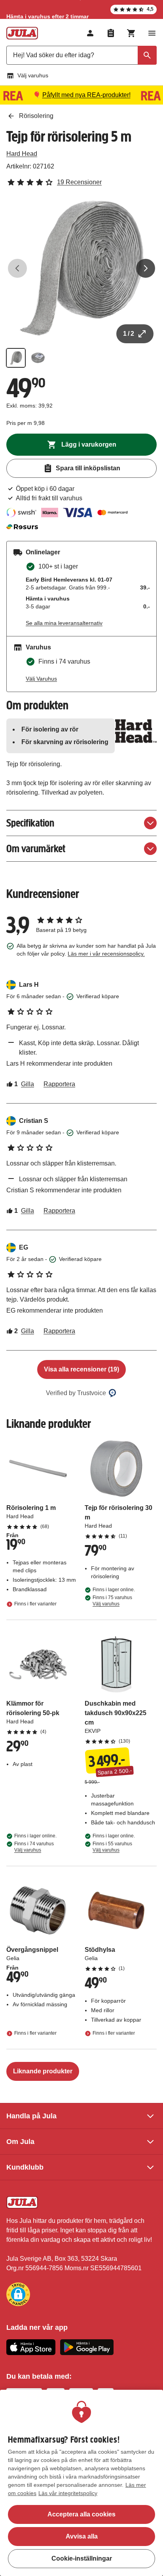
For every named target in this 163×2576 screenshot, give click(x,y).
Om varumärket (36, 848)
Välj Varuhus (41, 679)
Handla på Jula (31, 2116)
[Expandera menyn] (152, 33)
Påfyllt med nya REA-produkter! (86, 95)
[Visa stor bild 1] (81, 268)
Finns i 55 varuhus (112, 1847)
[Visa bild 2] (38, 358)
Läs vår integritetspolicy (68, 2493)
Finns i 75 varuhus (112, 1601)
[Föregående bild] (17, 268)
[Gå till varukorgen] (131, 33)
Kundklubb (25, 2167)
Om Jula (20, 2142)
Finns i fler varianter (35, 1604)
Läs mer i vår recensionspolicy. (106, 954)
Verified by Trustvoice (76, 1393)
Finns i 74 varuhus (34, 1847)
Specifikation (30, 823)
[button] (18, 2294)
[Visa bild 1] (16, 358)
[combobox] (81, 55)
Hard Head (22, 154)
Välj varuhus (33, 75)
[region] (81, 2483)
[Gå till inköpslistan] (111, 33)
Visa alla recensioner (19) (81, 1369)
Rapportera (59, 1084)
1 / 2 (129, 334)
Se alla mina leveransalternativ (64, 623)
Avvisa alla (82, 2536)
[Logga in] (90, 33)
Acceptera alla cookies (81, 2514)
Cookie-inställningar (82, 2558)
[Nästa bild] (146, 268)
